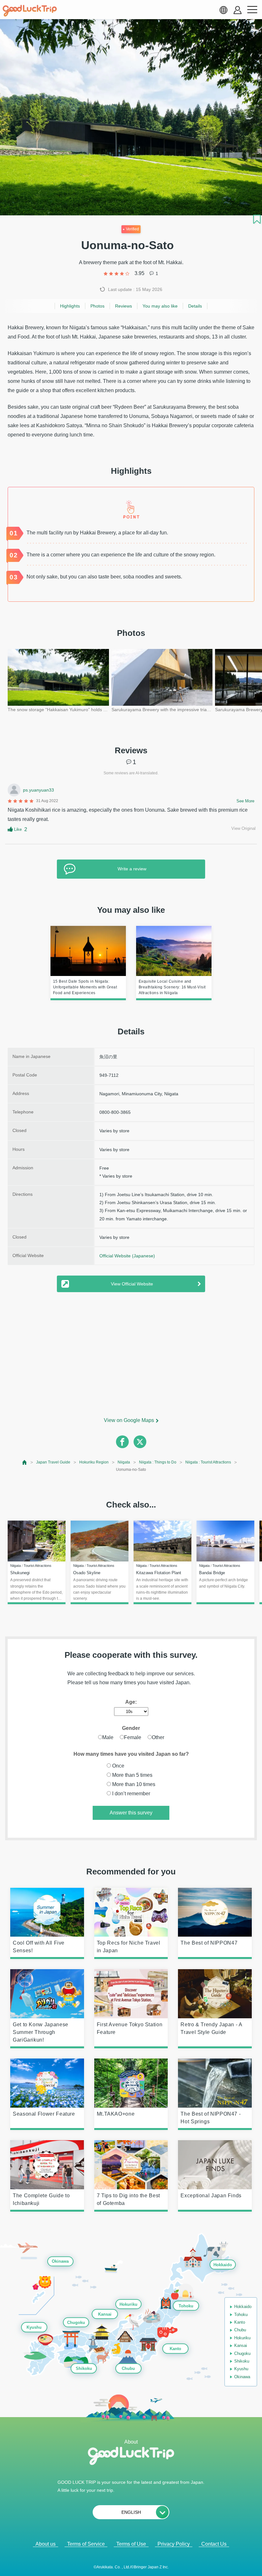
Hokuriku (128, 2304)
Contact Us (214, 2544)
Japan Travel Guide (53, 1462)
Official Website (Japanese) (127, 1256)
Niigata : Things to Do (158, 1462)
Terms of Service (86, 2544)
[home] (30, 11)
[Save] (257, 219)
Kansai (105, 2314)
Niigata (124, 1462)
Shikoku (84, 2369)
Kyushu (34, 2327)
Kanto (175, 2349)
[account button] (238, 10)
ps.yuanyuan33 (39, 790)
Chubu (128, 2369)
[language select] (223, 10)
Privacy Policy (174, 2544)
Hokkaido (223, 2265)
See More (245, 801)
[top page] (25, 1462)
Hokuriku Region (94, 1462)
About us (46, 2544)
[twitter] (140, 1442)
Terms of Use (131, 2544)
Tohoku (186, 2306)
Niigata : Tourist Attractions (208, 1462)
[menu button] (252, 10)
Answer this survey (131, 1813)
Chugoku (76, 2323)
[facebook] (122, 1442)
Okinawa (60, 2262)
